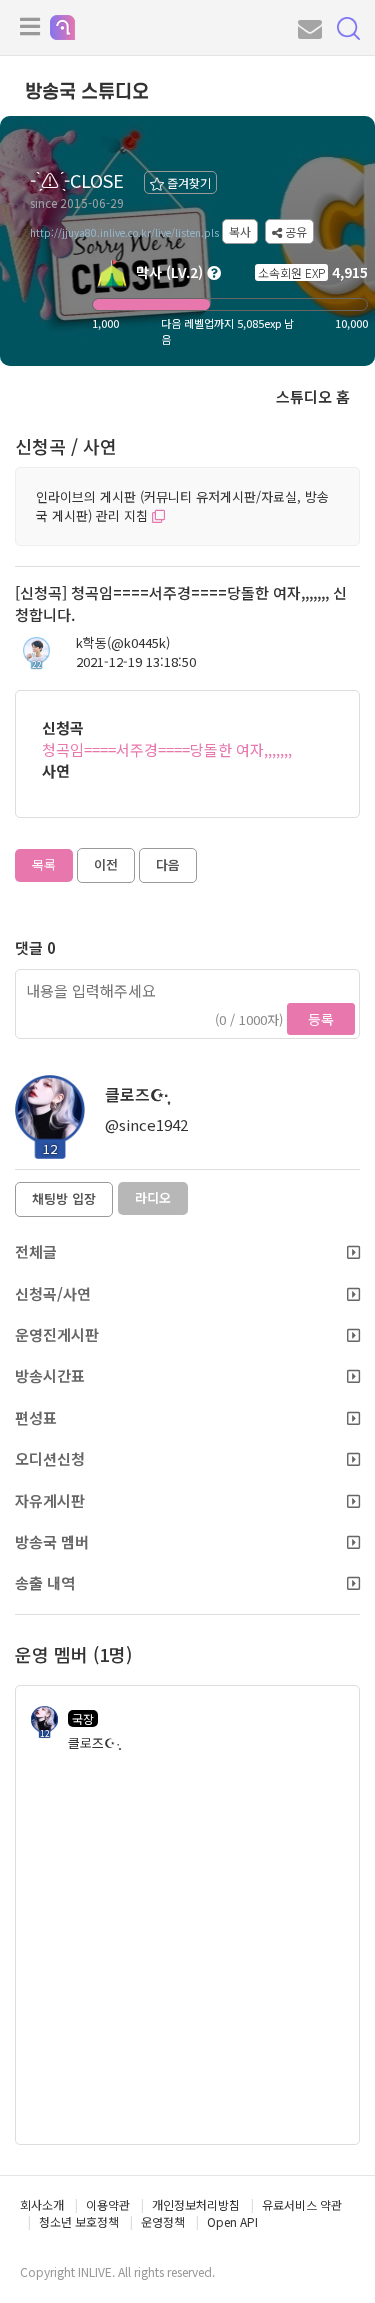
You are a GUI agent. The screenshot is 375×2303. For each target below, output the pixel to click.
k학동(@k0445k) (123, 643)
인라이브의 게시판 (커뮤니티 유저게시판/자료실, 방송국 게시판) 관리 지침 (182, 506)
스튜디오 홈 (313, 396)
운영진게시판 (57, 1334)
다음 (168, 864)
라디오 (153, 1197)
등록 (321, 1019)
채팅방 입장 (64, 1198)
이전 (106, 864)
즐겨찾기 (187, 182)
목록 (44, 864)
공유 (294, 231)
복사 (240, 231)
